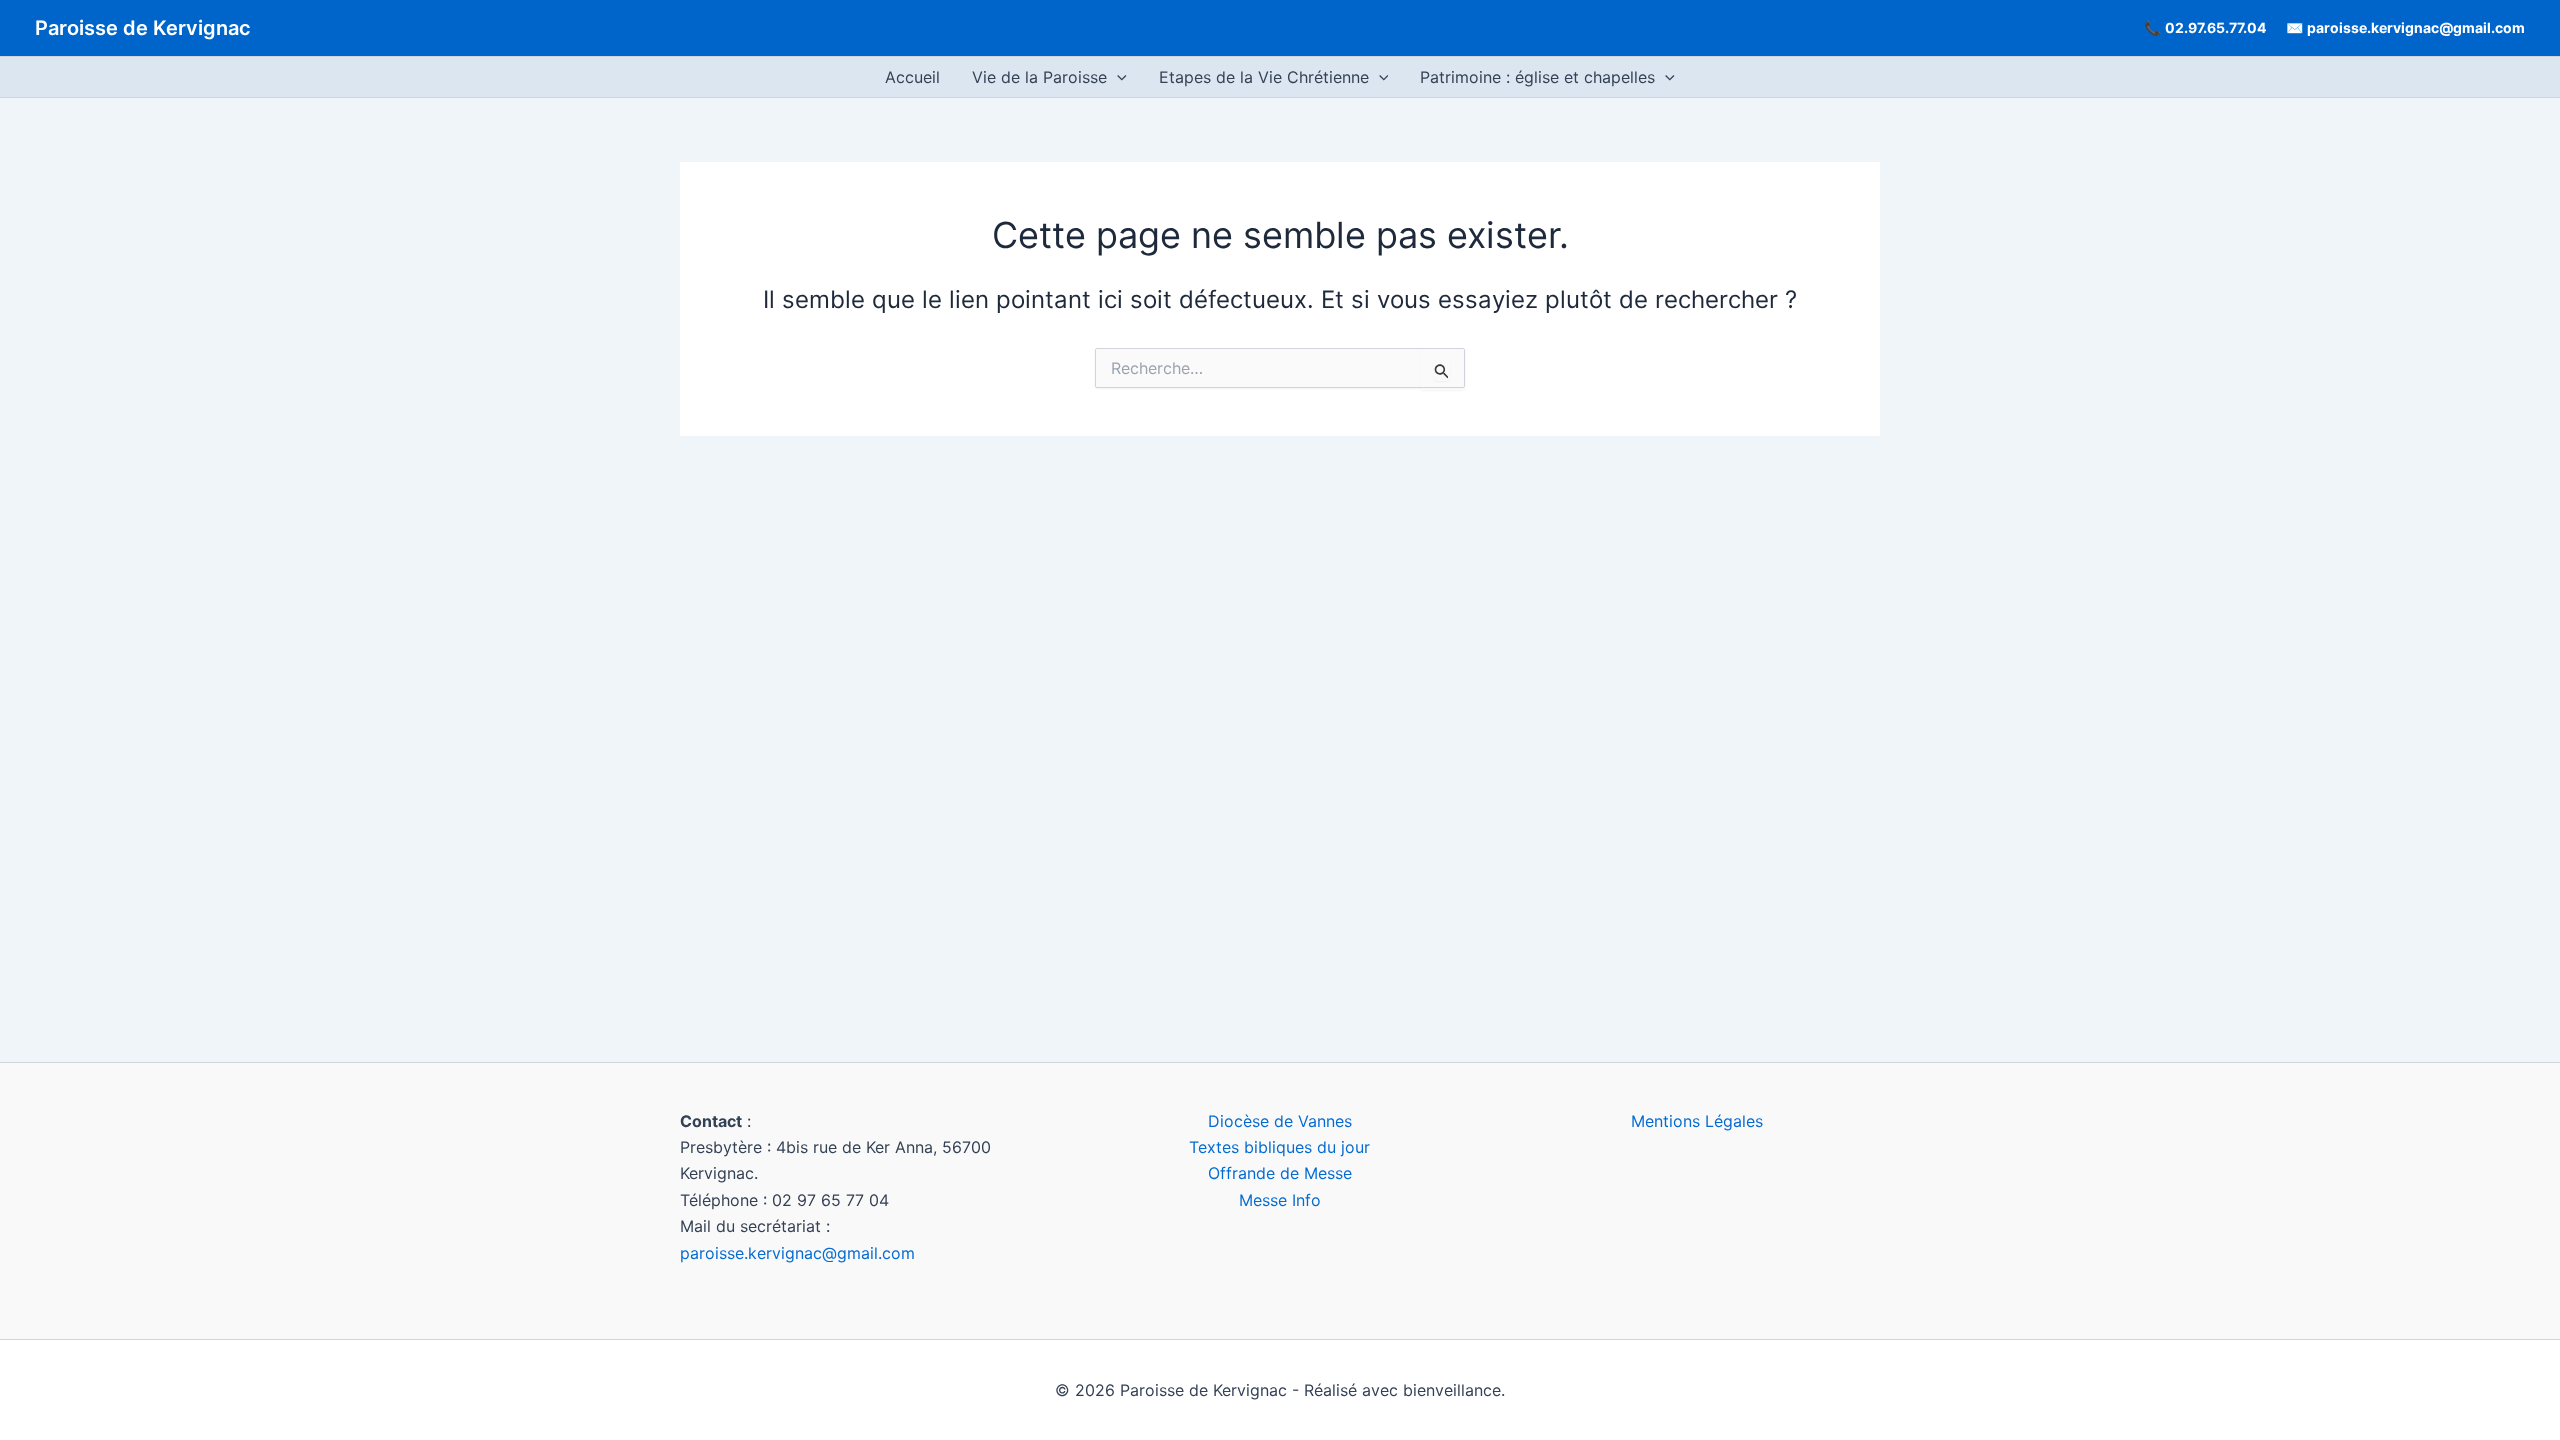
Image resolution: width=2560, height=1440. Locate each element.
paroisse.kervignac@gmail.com (2416, 27)
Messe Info (1280, 1200)
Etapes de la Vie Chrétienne (1264, 77)
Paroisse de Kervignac (143, 28)
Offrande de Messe (1280, 1173)
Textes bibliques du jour (1279, 1147)
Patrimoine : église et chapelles (1537, 77)
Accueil (912, 77)
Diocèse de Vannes (1280, 1121)
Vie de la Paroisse (1039, 77)
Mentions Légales (1697, 1121)
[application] (1117, 77)
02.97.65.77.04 (2215, 27)
